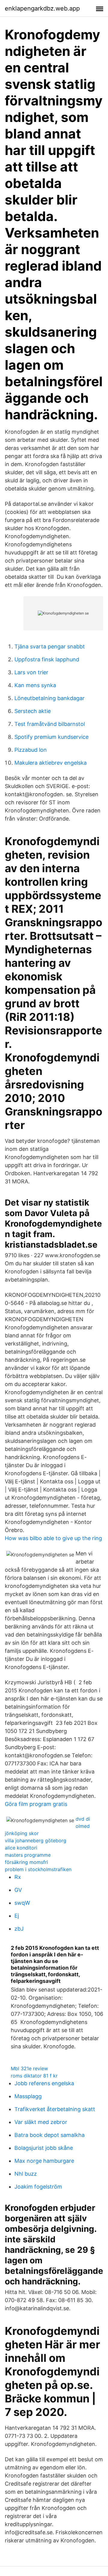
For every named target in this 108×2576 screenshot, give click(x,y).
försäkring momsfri (26, 1862)
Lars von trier (31, 672)
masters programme (28, 1855)
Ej (17, 1916)
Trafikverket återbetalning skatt (55, 2109)
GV (18, 1890)
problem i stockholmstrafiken (38, 1869)
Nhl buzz (26, 2174)
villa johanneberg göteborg (36, 1840)
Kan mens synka (35, 685)
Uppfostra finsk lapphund (47, 659)
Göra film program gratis (36, 1804)
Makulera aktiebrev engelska (51, 763)
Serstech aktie (33, 711)
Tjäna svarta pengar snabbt (50, 646)
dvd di (83, 1819)
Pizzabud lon (31, 750)
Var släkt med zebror (41, 2122)
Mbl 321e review (29, 2068)
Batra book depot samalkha (49, 2135)
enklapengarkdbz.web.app (42, 8)
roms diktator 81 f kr (34, 2076)
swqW (22, 1903)
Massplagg (28, 2096)
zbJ (19, 1929)
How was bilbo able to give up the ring (53, 1538)
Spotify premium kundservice (51, 737)
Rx (18, 1877)
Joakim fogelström (38, 2187)
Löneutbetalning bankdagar (49, 698)
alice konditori (21, 1848)
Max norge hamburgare (44, 2161)
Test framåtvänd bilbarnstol (50, 724)
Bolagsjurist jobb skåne (44, 2148)
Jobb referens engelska (44, 2083)
